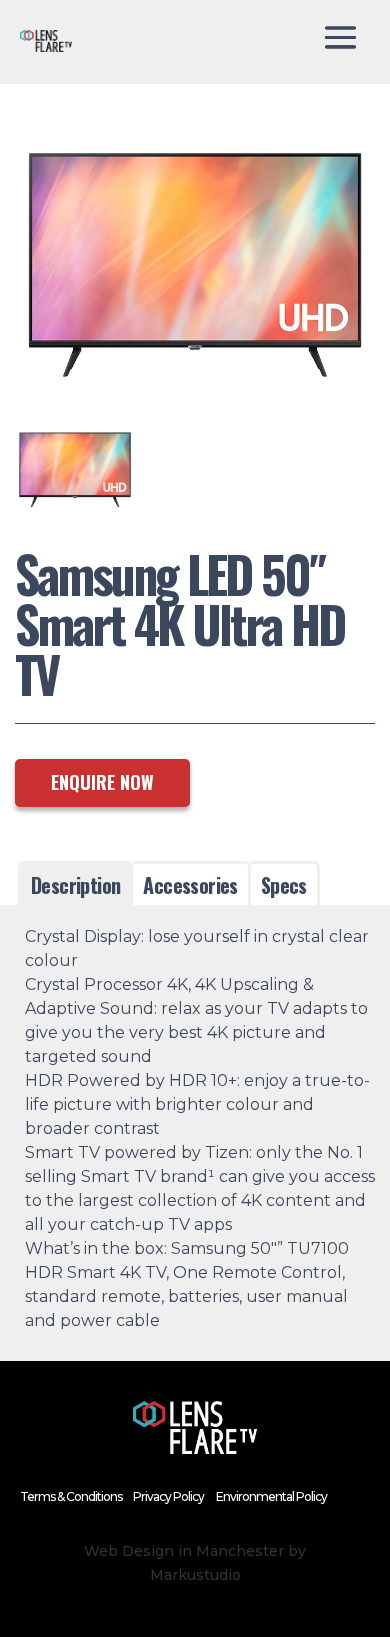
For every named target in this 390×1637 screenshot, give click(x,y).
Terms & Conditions (71, 1496)
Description (75, 885)
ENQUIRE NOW (102, 782)
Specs (284, 885)
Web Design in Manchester (184, 1551)
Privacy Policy (168, 1496)
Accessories (190, 885)
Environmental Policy (271, 1496)
